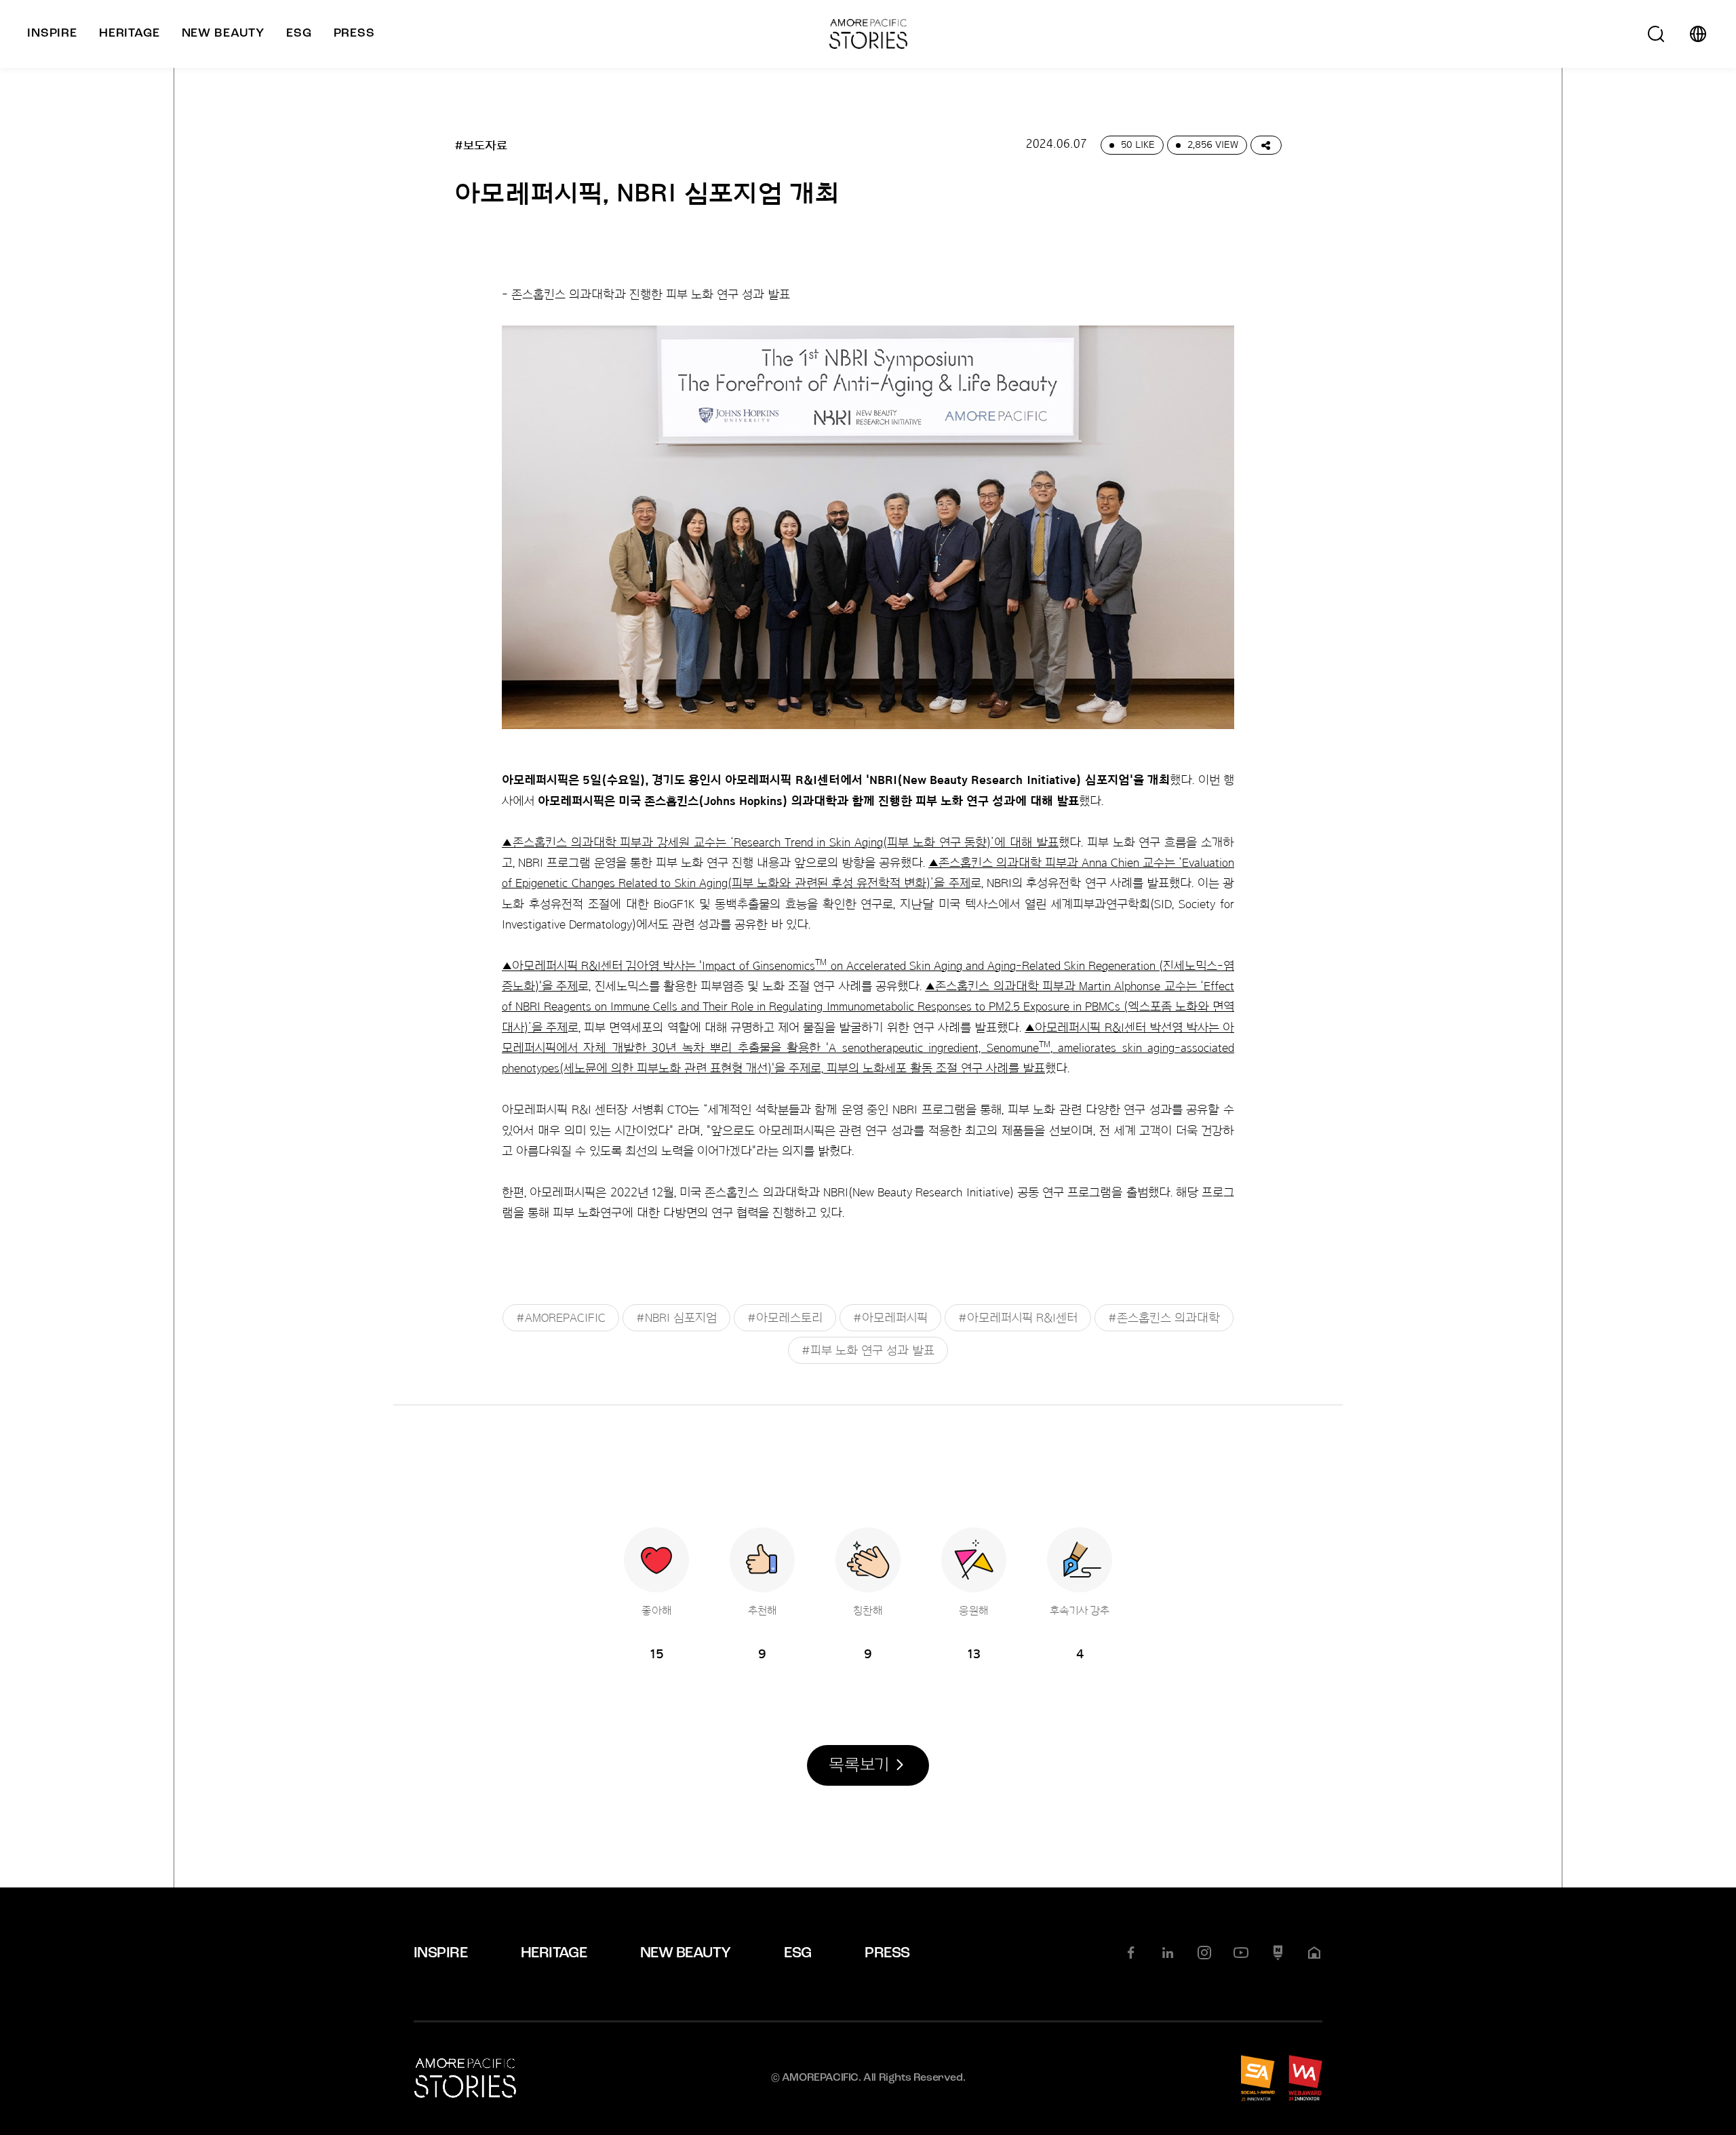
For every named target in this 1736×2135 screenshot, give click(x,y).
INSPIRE (440, 1954)
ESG (797, 1954)
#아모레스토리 (785, 1318)
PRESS (887, 1954)
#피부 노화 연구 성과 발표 (868, 1350)
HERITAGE (554, 1954)
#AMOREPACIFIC (561, 1318)
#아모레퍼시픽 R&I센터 (1018, 1318)
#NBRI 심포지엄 (676, 1318)
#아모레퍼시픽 (890, 1318)
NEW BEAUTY (686, 1954)
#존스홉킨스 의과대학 (1164, 1318)
